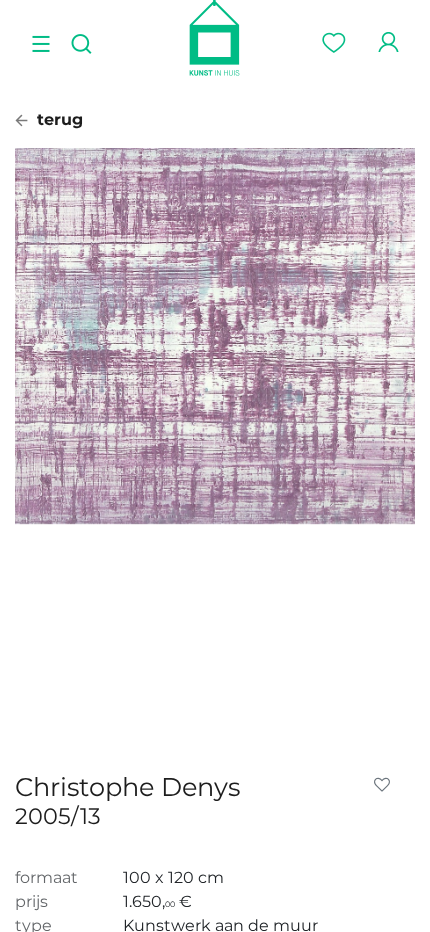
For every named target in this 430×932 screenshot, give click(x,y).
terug (57, 119)
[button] (386, 785)
